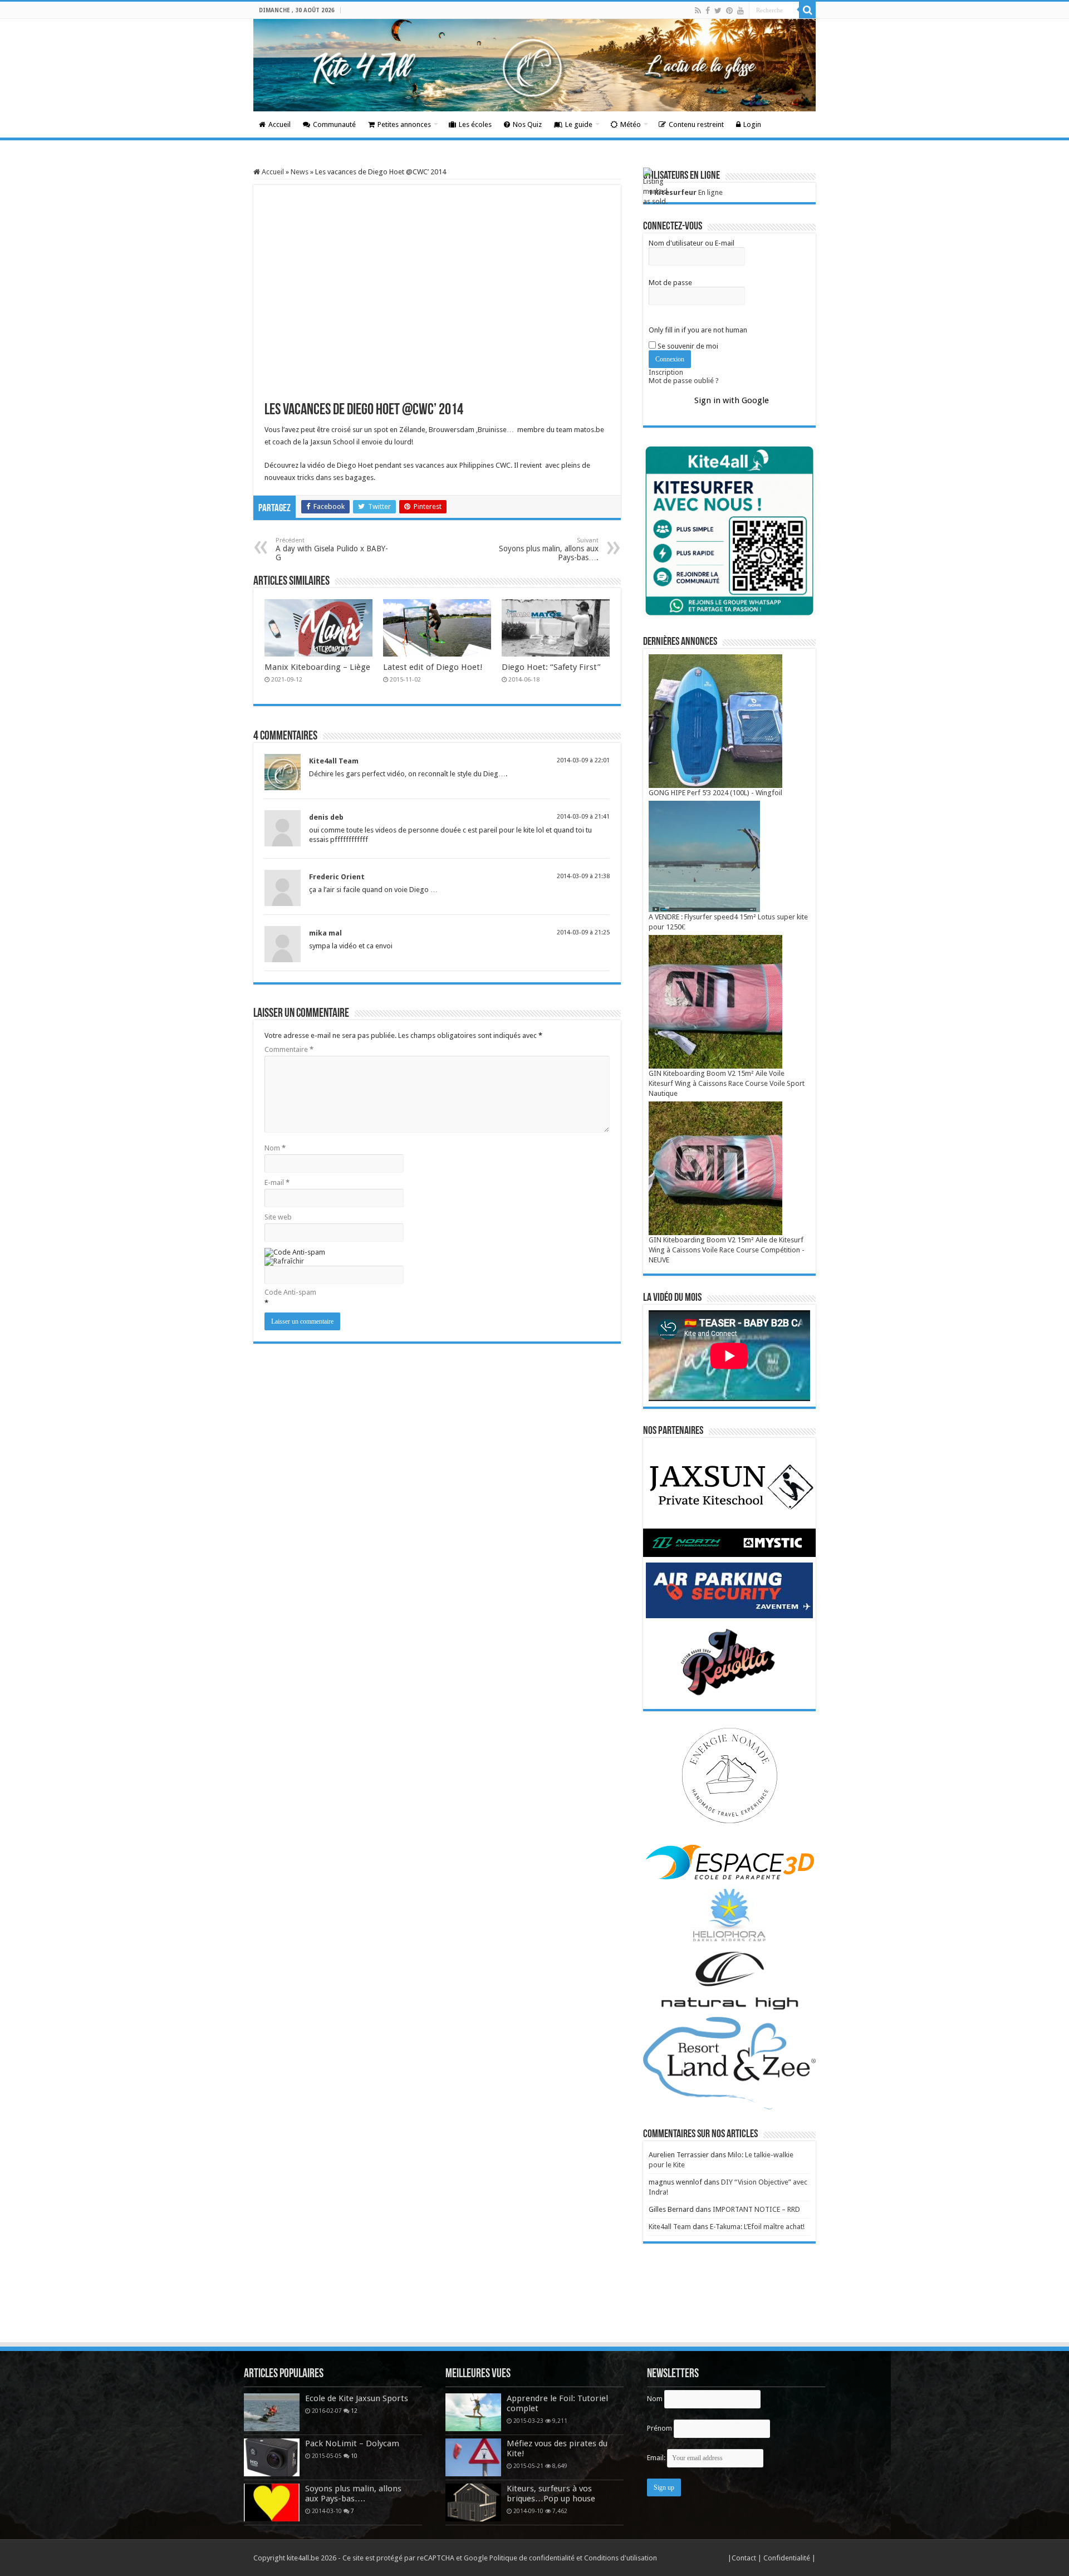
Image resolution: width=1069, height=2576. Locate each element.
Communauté (334, 124)
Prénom (659, 2428)
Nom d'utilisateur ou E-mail (692, 243)
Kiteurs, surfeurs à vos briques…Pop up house (551, 2494)
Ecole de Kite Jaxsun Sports (357, 2398)
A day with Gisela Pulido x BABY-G (332, 549)
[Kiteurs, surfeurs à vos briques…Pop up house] (473, 2502)
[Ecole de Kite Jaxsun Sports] (272, 2412)
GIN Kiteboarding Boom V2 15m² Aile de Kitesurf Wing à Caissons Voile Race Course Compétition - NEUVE (727, 1250)
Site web (278, 1217)
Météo (631, 124)
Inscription (666, 372)
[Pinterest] (729, 11)
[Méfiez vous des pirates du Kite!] (473, 2457)
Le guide (579, 124)
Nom (275, 1148)
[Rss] (698, 11)
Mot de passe (670, 283)
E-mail (277, 1182)
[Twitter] (718, 11)
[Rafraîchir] (284, 1261)
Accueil (279, 124)
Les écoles (475, 124)
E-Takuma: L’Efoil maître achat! (757, 2227)
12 (354, 2411)
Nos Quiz (527, 124)
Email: (657, 2458)
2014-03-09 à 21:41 (583, 817)
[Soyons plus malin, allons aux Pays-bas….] (272, 2502)
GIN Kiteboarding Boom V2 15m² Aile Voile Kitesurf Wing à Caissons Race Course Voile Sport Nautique (727, 1083)
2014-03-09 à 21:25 (583, 932)
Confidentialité (788, 2558)
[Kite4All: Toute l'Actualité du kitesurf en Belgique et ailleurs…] (534, 65)
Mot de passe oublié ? (684, 381)
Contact (745, 2558)
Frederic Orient (337, 877)
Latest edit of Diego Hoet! (433, 667)
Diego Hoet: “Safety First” (551, 667)
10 (354, 2456)
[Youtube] (741, 11)
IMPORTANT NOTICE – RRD (756, 2209)
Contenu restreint (696, 124)
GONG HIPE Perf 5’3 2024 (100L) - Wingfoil (715, 793)
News (300, 172)
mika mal (325, 933)
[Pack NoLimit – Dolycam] (272, 2457)
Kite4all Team (334, 761)
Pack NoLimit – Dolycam (352, 2443)
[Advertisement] (534, 2310)
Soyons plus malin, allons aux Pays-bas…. (549, 549)
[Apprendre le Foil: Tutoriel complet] (473, 2412)
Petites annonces (404, 124)
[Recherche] (807, 10)
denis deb (326, 817)
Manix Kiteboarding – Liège (317, 667)
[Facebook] (708, 11)
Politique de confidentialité (532, 2558)
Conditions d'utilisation (621, 2558)
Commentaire (289, 1049)
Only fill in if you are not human (698, 330)
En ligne (686, 192)
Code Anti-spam (290, 1292)
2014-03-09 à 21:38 (583, 876)
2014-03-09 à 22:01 (583, 760)
